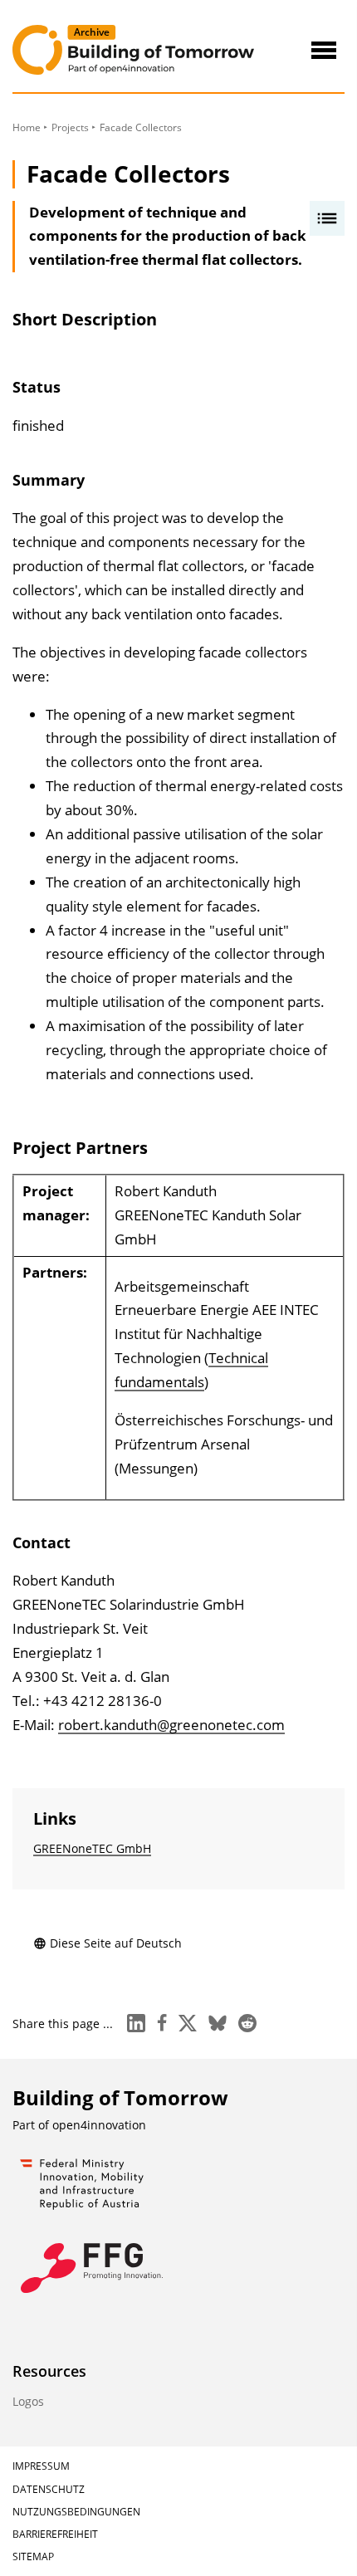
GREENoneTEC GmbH (92, 1848)
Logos (28, 2401)
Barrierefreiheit (55, 2534)
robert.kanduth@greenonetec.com (171, 1725)
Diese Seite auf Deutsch (116, 1943)
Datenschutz (49, 2489)
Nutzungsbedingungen (76, 2512)
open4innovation (99, 2125)
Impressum (41, 2466)
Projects (70, 127)
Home (27, 127)
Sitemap (33, 2556)
